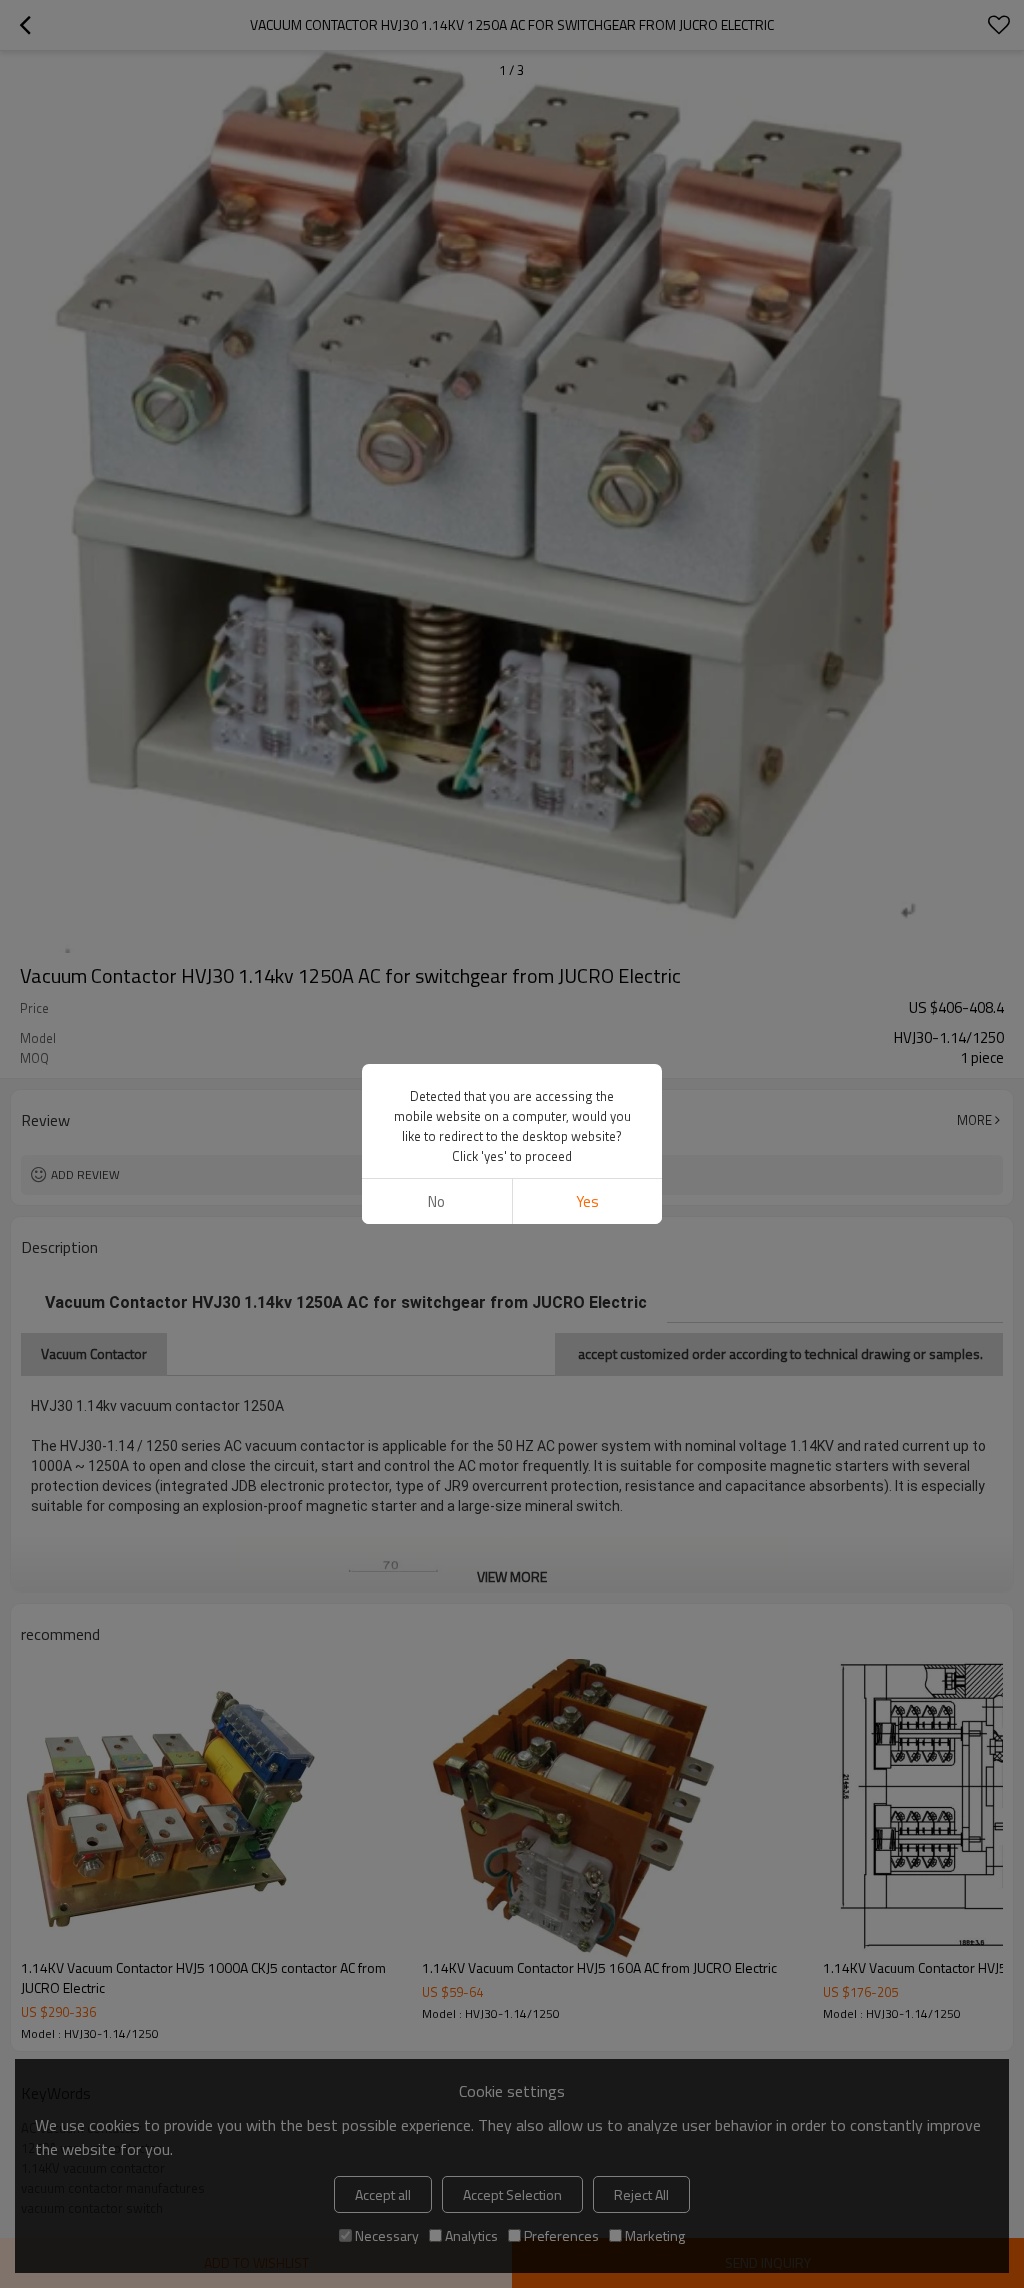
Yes (587, 1201)
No (436, 1201)
